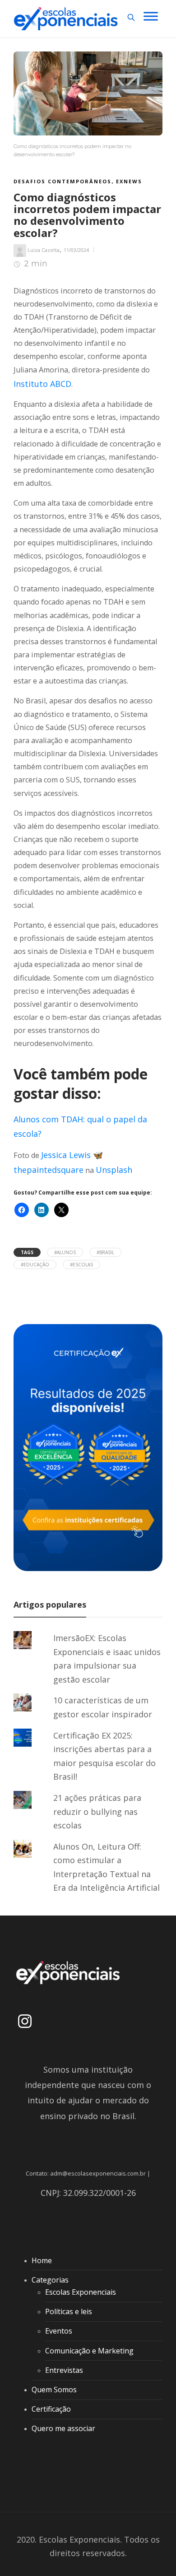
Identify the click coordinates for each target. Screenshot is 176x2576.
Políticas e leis (69, 2311)
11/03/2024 (76, 250)
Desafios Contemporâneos (63, 181)
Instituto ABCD (42, 384)
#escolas (81, 1265)
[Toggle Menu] (151, 16)
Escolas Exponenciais (81, 2292)
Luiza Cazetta (44, 250)
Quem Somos (54, 2390)
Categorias (50, 2280)
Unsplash (114, 1170)
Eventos (59, 2331)
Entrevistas (64, 2370)
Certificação (51, 2409)
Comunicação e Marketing (89, 2351)
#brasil (105, 1252)
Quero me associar (63, 2428)
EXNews (129, 181)
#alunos (65, 1252)
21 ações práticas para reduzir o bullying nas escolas (97, 1811)
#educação (35, 1265)
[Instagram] (25, 2021)
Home (42, 2260)
